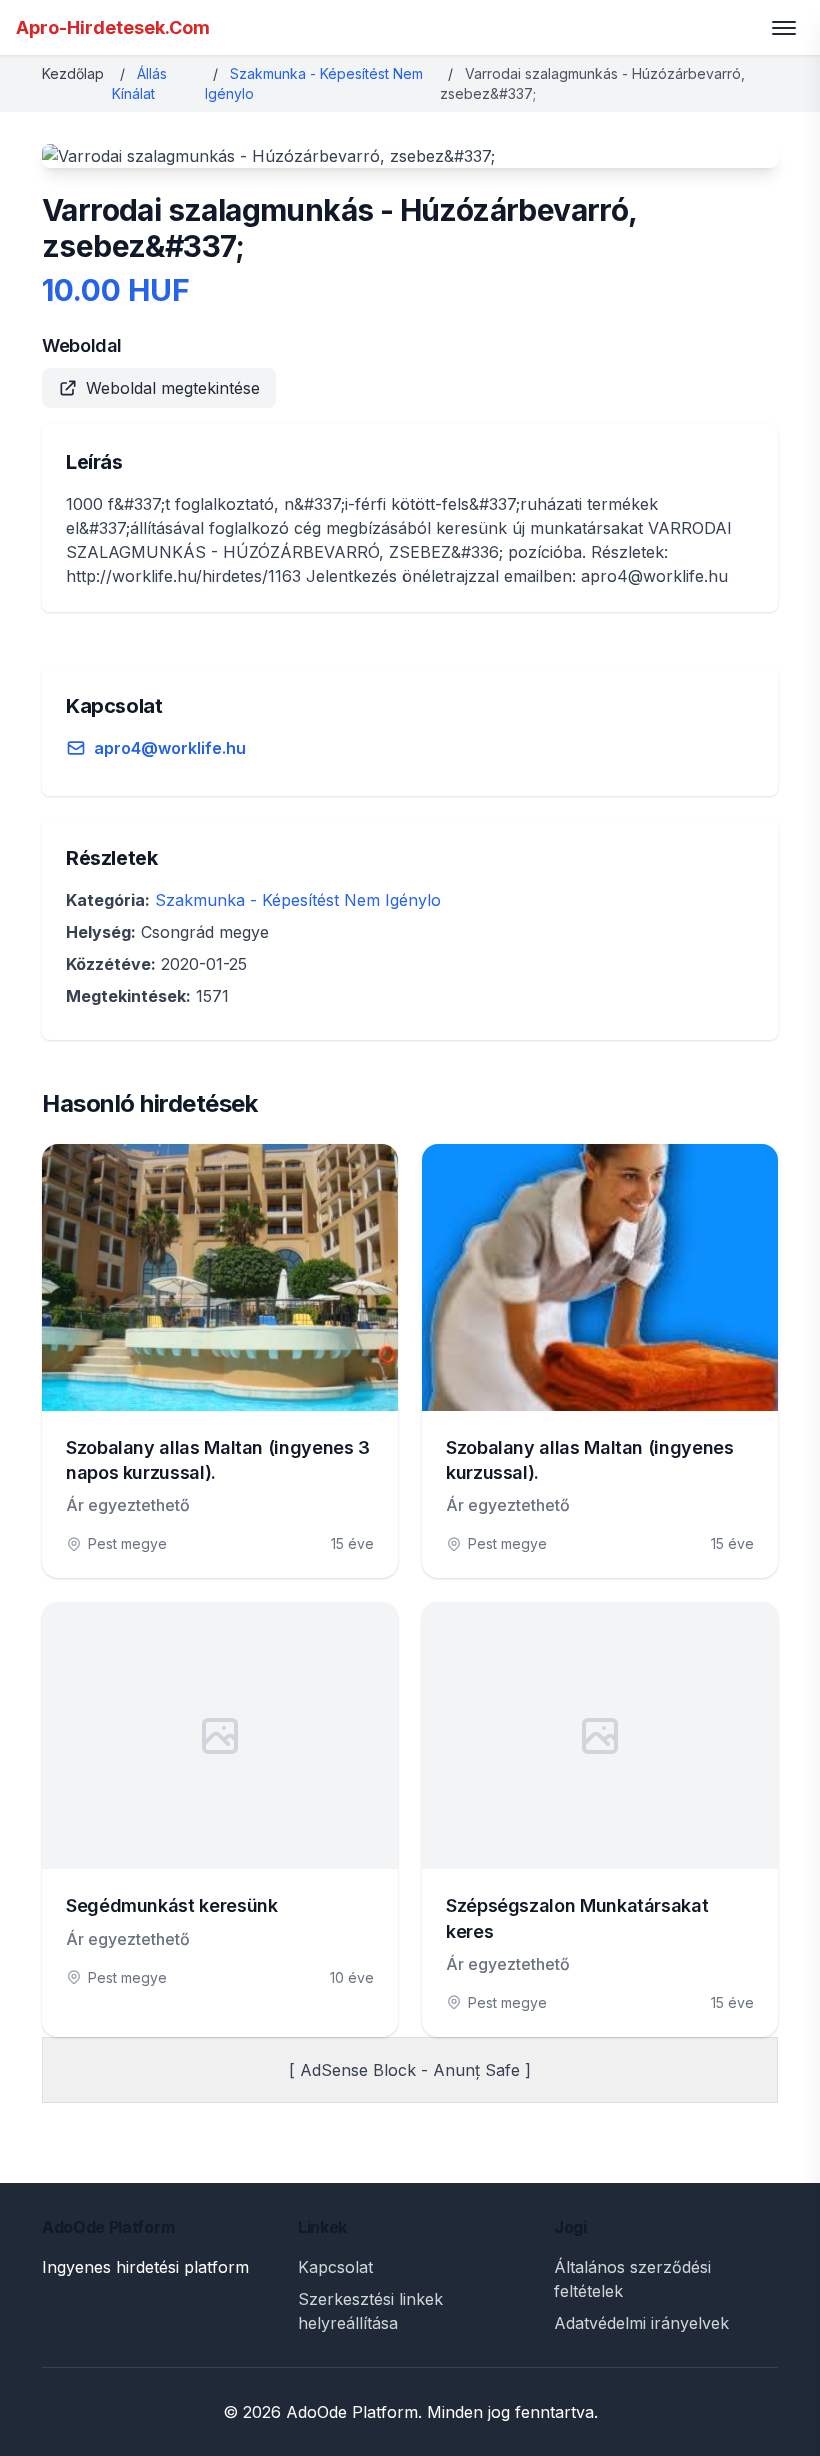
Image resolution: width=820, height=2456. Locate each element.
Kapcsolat (335, 2267)
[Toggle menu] (784, 28)
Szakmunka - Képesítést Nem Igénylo (298, 900)
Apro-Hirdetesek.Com (113, 27)
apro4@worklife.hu (170, 748)
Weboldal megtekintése (173, 388)
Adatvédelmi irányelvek (641, 2323)
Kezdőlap (73, 73)
